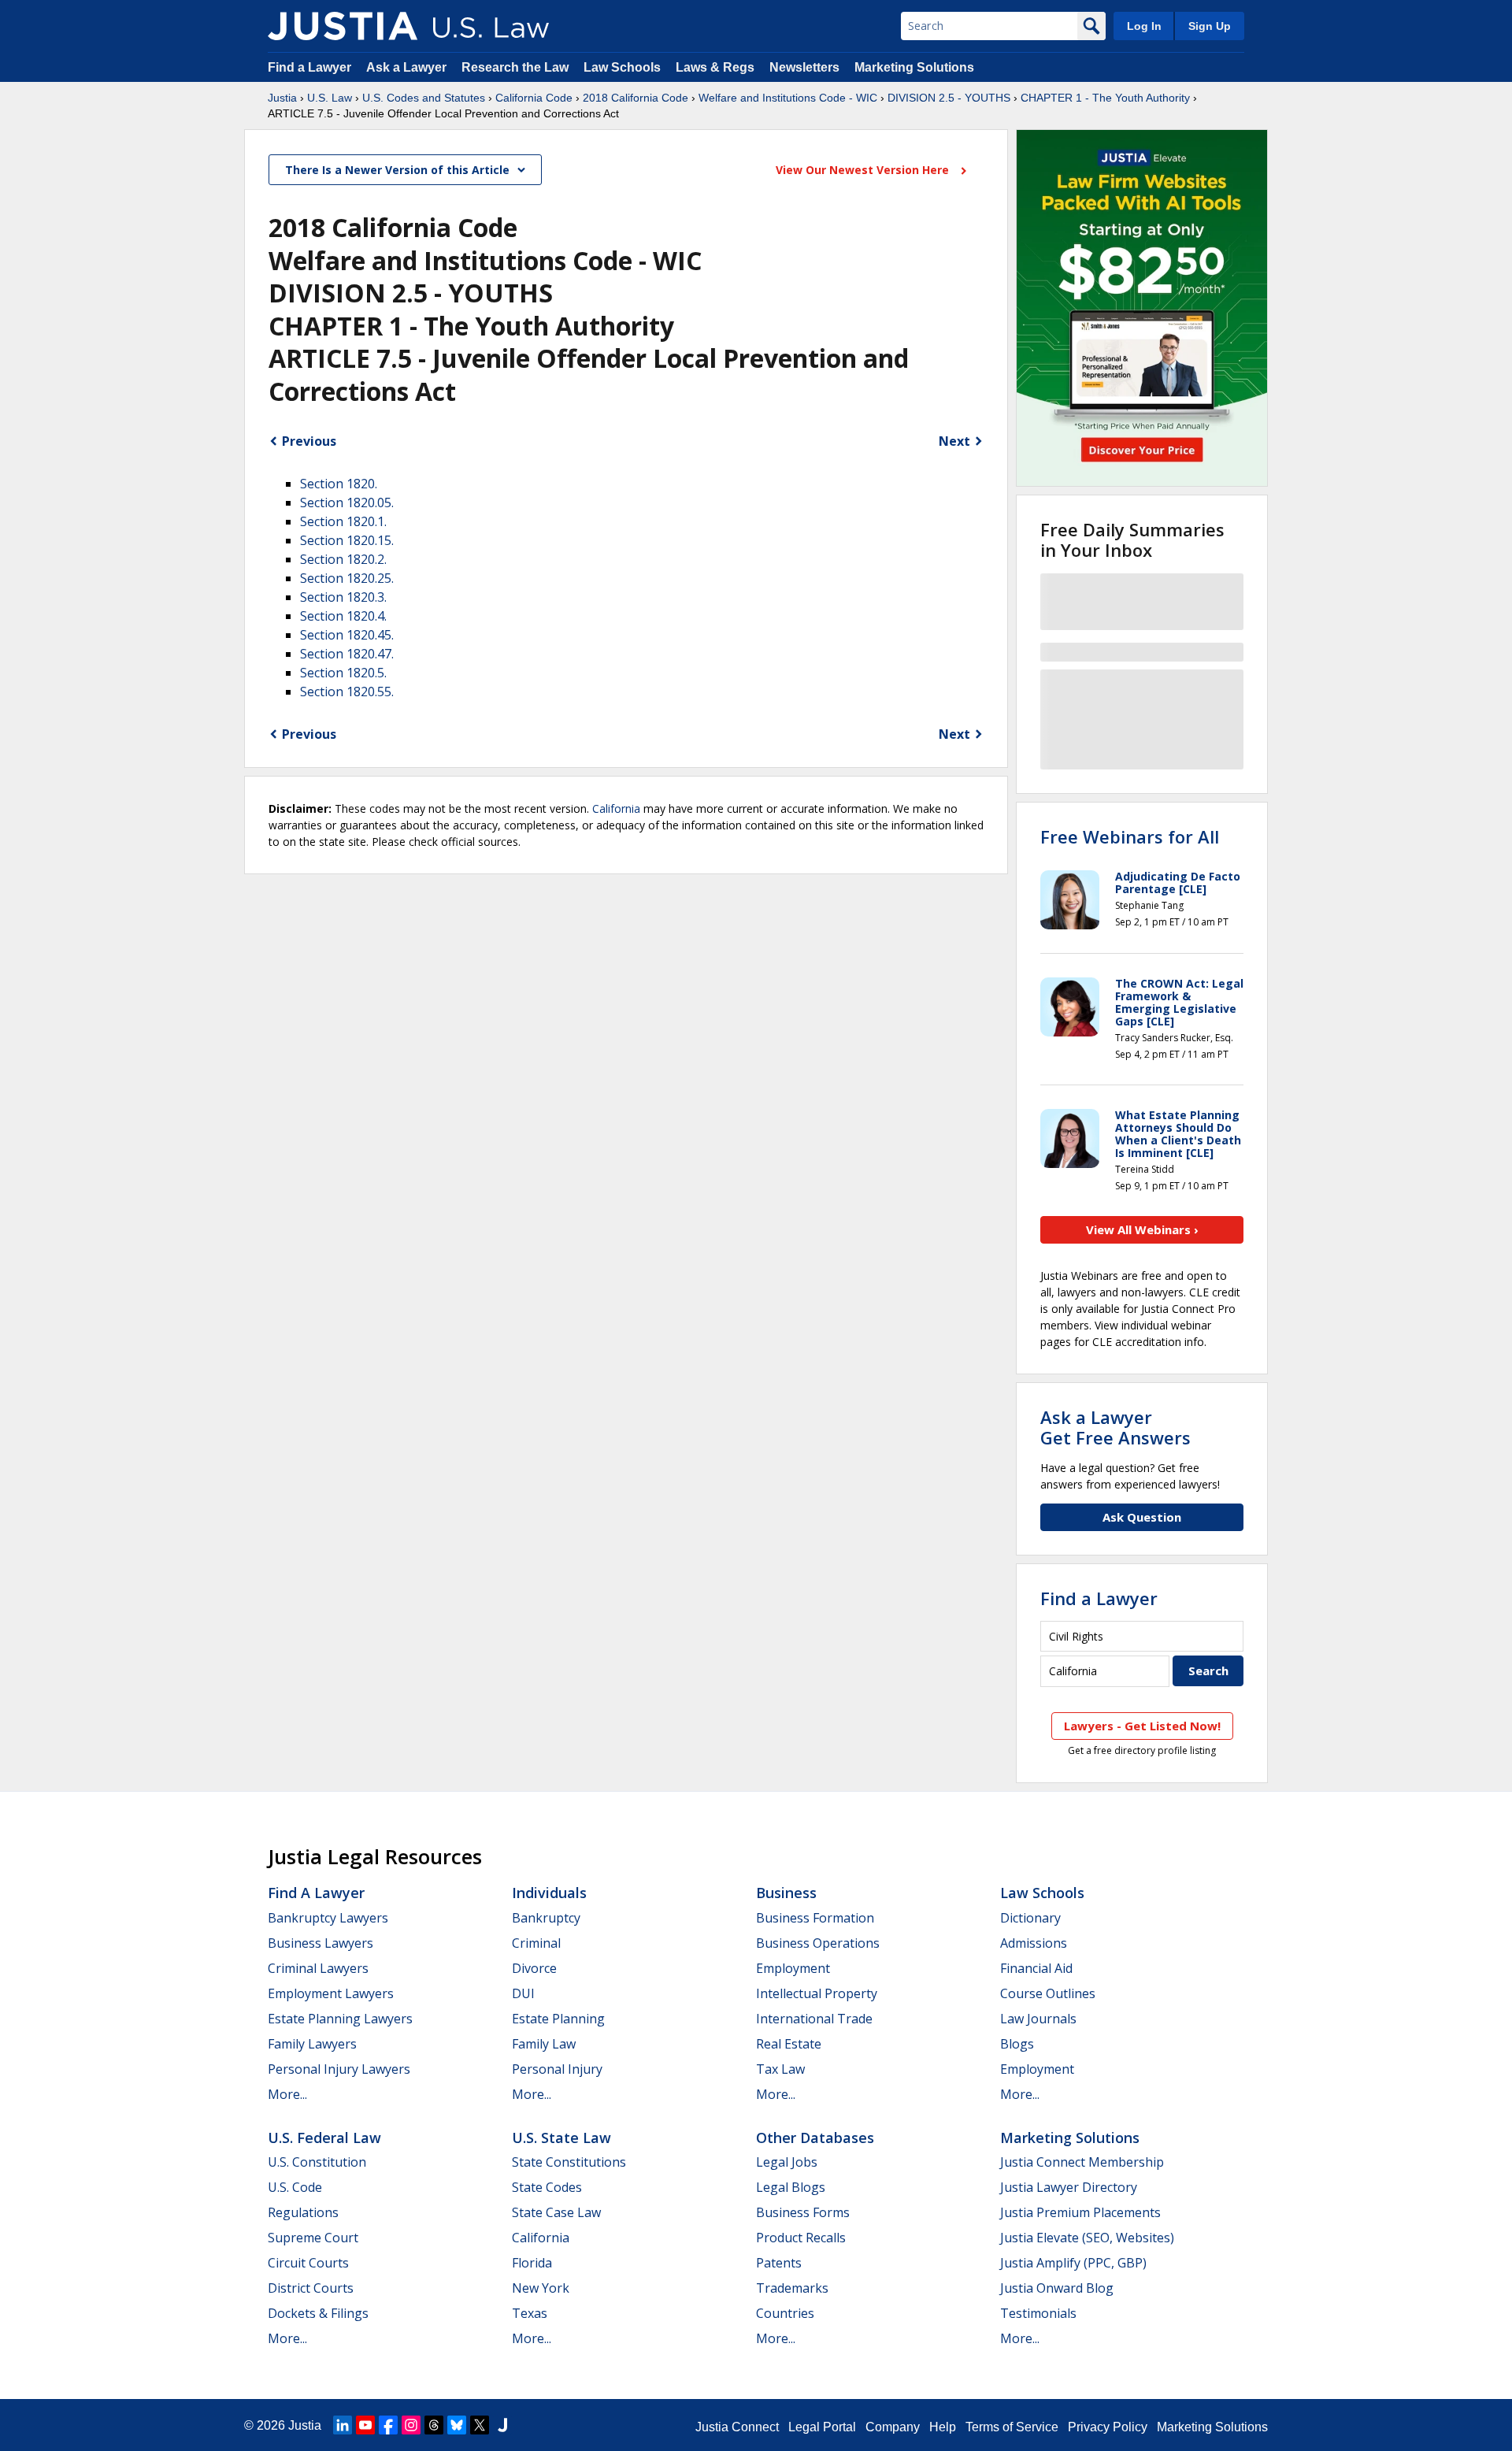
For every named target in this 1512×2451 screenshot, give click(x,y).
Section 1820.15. (347, 540)
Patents (779, 2263)
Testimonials (1038, 2313)
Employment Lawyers (331, 1993)
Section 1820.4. (343, 616)
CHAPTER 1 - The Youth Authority (1105, 98)
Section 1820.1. (343, 521)
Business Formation (815, 1918)
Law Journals (1038, 2019)
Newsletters (804, 67)
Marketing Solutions (914, 67)
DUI (523, 1993)
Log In (1144, 26)
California (616, 808)
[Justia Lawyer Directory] (502, 2425)
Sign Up (1210, 26)
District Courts (311, 2288)
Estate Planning (558, 2019)
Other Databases (815, 2138)
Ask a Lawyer (408, 67)
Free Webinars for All (1130, 836)
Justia (282, 98)
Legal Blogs (791, 2187)
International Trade (814, 2019)
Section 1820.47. (347, 654)
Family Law (544, 2044)
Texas (530, 2313)
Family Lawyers (312, 2044)
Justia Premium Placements (1080, 2212)
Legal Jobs (787, 2162)
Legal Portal (822, 2427)
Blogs (1017, 2044)
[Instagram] (411, 2425)
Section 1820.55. (347, 692)
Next (954, 441)
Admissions (1034, 1943)
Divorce (534, 1968)
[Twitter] (480, 2425)
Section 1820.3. (343, 597)
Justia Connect (737, 2427)
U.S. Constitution (317, 2162)
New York (541, 2288)
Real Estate (789, 2044)
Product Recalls (801, 2238)
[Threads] (434, 2425)
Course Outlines (1048, 1993)
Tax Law (780, 2069)
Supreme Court (313, 2238)
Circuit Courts (308, 2263)
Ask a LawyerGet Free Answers (1115, 1427)
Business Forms (803, 2212)
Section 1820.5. (343, 673)
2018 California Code (636, 98)
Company (893, 2427)
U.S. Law (330, 98)
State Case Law (556, 2212)
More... (287, 2094)
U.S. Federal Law (324, 2138)
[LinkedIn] (343, 2425)
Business (786, 1893)
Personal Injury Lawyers (339, 2069)
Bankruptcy (546, 1918)
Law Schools (622, 67)
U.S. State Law (561, 2138)
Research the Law (515, 67)
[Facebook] (388, 2425)
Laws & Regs (715, 67)
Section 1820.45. (347, 635)
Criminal (536, 1943)
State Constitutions (569, 2162)
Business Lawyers (321, 1943)
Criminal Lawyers (318, 1968)
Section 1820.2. (343, 559)
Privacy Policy (1108, 2427)
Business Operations (818, 1943)
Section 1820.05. (347, 502)
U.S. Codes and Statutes (424, 98)
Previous (309, 441)
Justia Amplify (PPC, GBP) (1073, 2263)
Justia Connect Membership (1082, 2162)
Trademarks (792, 2288)
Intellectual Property (817, 1993)
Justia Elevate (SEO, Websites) (1087, 2238)
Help (943, 2427)
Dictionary (1030, 1918)
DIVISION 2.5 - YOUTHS (949, 98)
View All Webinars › (1142, 1229)
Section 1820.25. (347, 578)
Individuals (549, 1893)
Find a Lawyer (309, 67)
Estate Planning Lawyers (340, 2019)
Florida (532, 2263)
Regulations (303, 2212)
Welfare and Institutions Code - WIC (788, 98)
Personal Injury (557, 2069)
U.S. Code (295, 2187)
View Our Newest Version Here (864, 170)
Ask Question (1142, 1517)
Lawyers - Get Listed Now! (1142, 1726)
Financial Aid (1036, 1968)
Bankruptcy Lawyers (328, 1918)
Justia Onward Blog (1057, 2288)
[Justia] (343, 26)
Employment (793, 1968)
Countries (785, 2313)
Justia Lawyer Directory (1069, 2187)
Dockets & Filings (318, 2313)
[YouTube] (365, 2425)
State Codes (547, 2187)
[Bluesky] (457, 2425)
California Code (534, 98)
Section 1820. (339, 484)
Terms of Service (1012, 2427)
